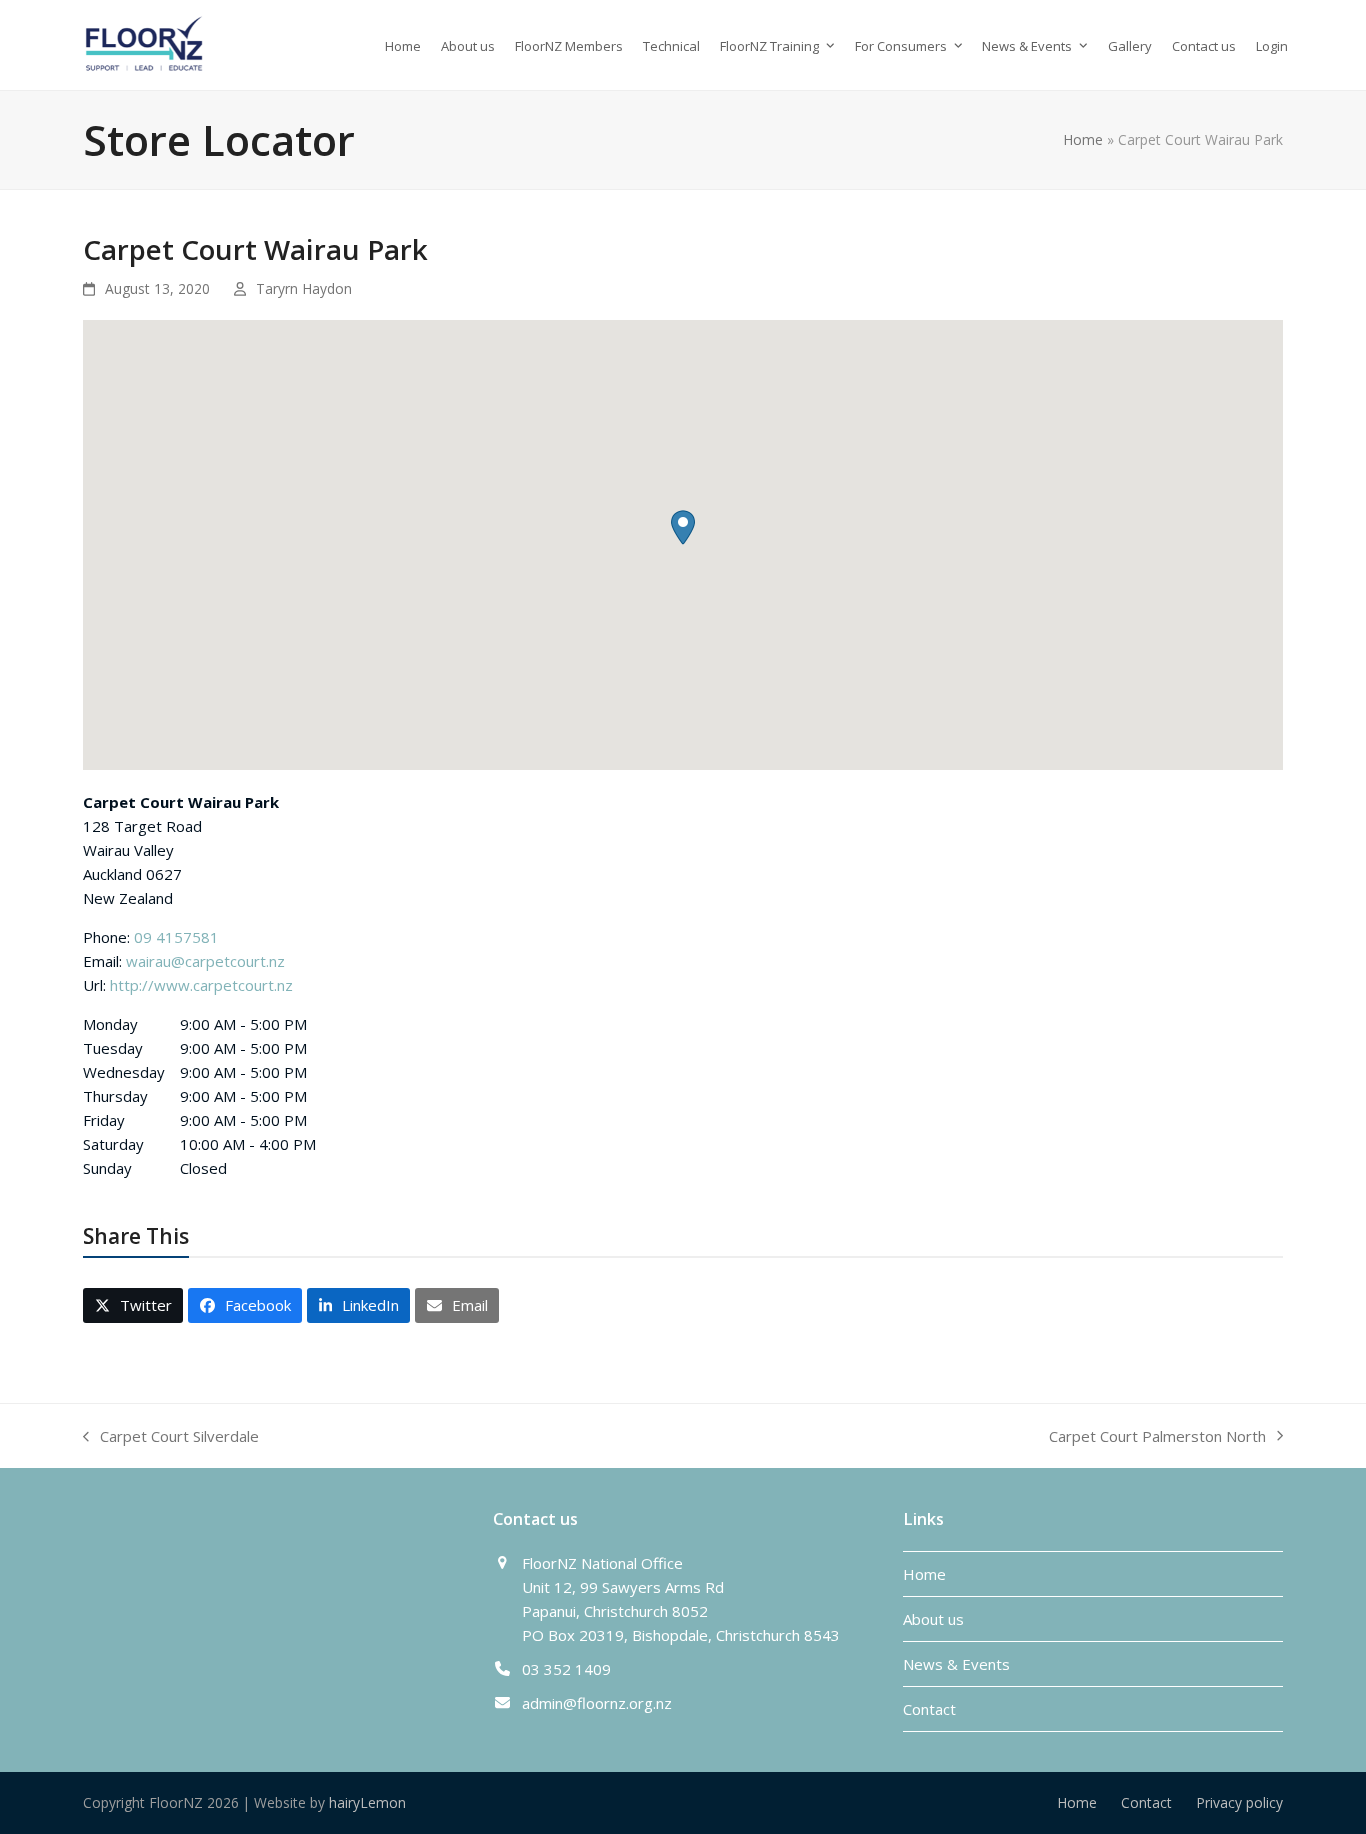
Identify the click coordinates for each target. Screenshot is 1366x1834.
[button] (683, 527)
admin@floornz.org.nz (597, 1703)
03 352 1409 (566, 1669)
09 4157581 (176, 937)
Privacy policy (1239, 1802)
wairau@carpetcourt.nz (205, 961)
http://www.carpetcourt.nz (201, 985)
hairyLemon (367, 1802)
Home (1083, 139)
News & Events (956, 1664)
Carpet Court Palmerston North (1157, 1437)
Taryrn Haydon (304, 288)
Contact (929, 1709)
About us (933, 1619)
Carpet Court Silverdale (171, 1437)
